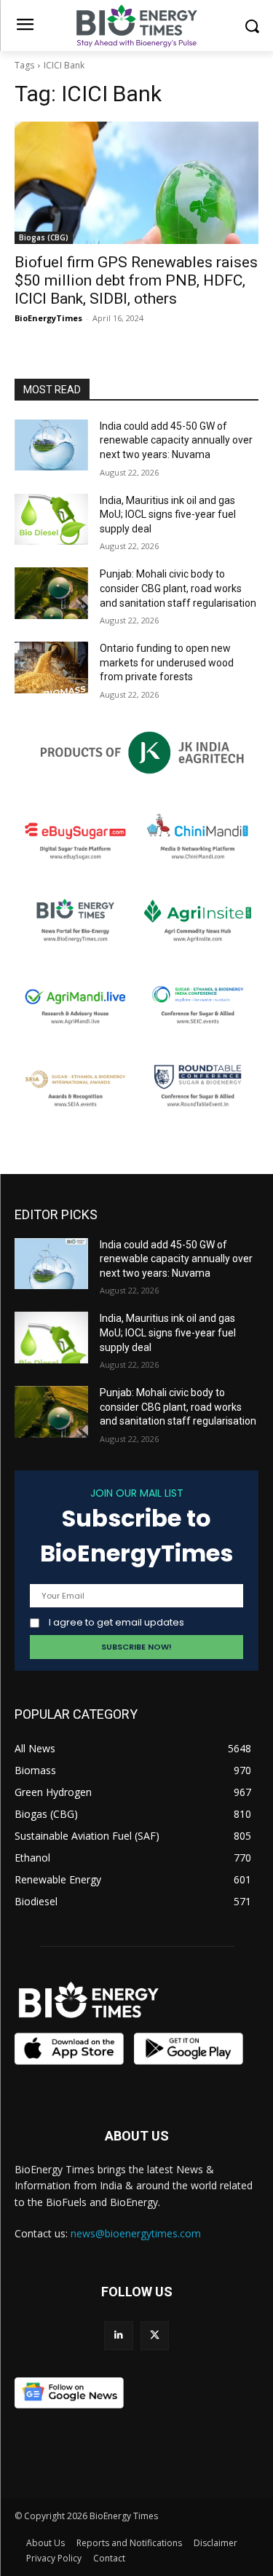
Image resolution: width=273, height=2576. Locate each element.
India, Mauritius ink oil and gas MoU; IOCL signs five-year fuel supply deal (168, 515)
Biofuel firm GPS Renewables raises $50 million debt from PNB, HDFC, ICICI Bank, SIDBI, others (136, 280)
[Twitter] (155, 2335)
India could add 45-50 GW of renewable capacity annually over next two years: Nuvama (176, 440)
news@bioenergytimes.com (136, 2233)
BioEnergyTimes (48, 318)
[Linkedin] (118, 2335)
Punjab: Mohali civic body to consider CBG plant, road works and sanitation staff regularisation (178, 588)
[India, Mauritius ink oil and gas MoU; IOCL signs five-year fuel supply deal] (51, 519)
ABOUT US (137, 2136)
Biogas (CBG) (44, 237)
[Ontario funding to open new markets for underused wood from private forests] (51, 667)
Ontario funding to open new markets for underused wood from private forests (167, 662)
